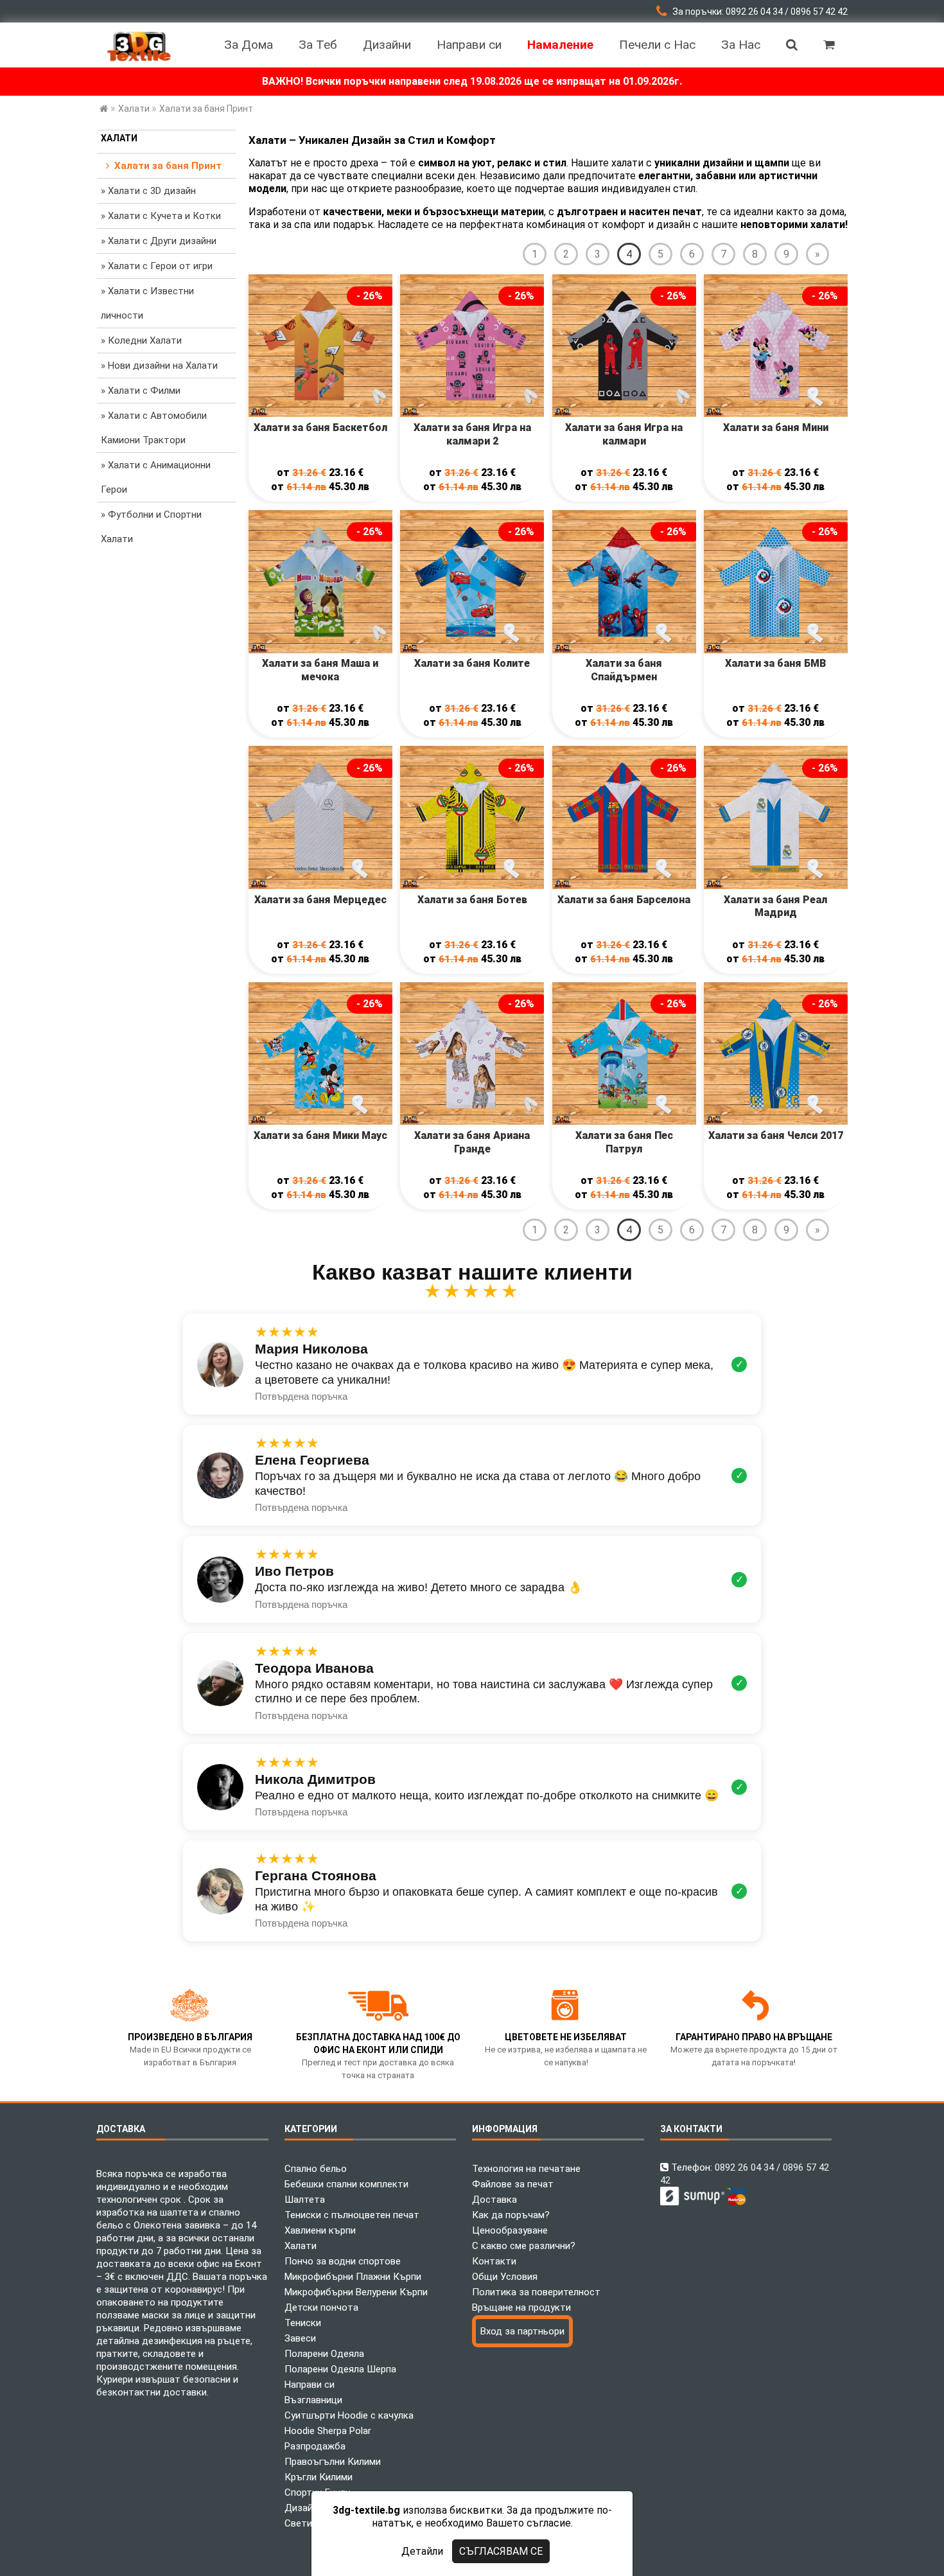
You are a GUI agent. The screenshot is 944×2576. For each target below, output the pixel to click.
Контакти (494, 2261)
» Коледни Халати (141, 340)
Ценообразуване (510, 2230)
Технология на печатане (526, 2169)
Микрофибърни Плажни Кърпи (353, 2277)
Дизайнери (309, 2508)
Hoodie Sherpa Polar (328, 2431)
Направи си (310, 2385)
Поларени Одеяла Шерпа (340, 2369)
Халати (119, 138)
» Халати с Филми (141, 391)
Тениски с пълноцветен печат (352, 2215)
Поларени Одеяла (324, 2354)
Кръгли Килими (319, 2477)
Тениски (303, 2323)
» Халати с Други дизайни (159, 241)
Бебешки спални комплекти (346, 2184)
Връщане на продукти (521, 2307)
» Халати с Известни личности (147, 303)
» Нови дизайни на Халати (159, 366)
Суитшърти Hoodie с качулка (349, 2415)
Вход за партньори (522, 2331)
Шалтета (305, 2200)
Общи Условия (505, 2277)
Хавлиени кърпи (320, 2230)
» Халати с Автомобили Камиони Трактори (154, 428)
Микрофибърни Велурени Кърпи (356, 2292)
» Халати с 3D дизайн (148, 191)
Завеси (300, 2338)
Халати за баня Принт (165, 166)
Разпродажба (315, 2446)
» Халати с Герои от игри (157, 266)
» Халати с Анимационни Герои (156, 477)
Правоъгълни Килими (333, 2462)
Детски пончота (321, 2307)
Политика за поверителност (536, 2292)
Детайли (422, 2551)
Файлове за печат (513, 2184)
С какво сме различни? (524, 2246)
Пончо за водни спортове (343, 2261)
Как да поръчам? (511, 2215)
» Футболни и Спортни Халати (151, 527)
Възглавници (313, 2400)
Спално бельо (316, 2169)
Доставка (494, 2200)
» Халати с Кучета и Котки (161, 216)
